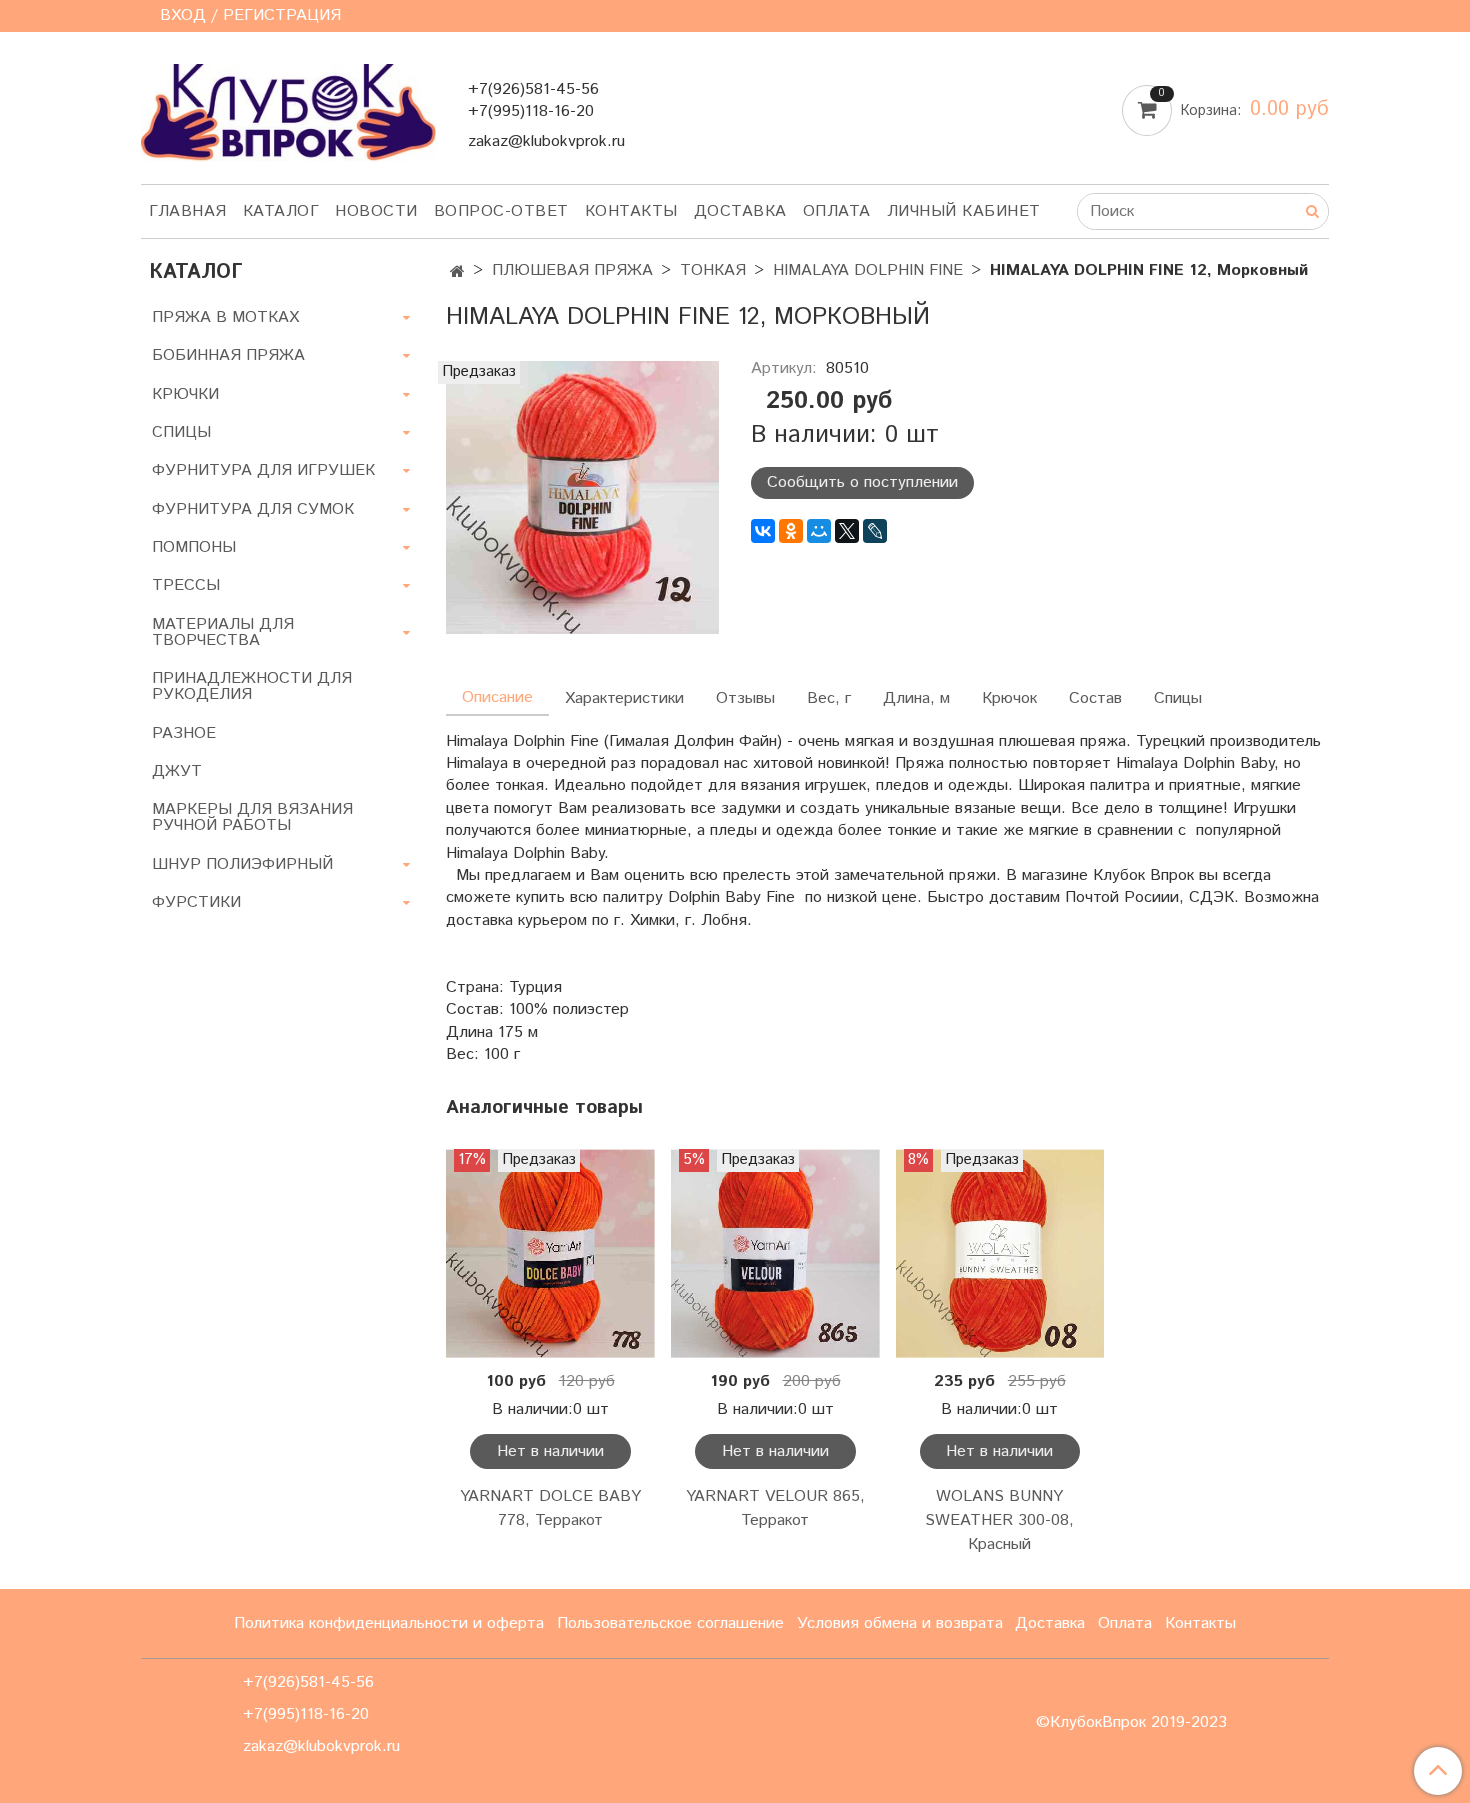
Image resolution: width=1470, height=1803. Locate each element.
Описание (497, 697)
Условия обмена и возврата (900, 1623)
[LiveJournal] (875, 531)
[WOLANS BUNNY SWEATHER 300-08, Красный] (1000, 1253)
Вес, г (829, 698)
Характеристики (624, 698)
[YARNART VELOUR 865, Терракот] (775, 1253)
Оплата (837, 211)
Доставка (740, 211)
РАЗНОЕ (184, 733)
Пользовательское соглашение (670, 1623)
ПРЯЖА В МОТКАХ (225, 317)
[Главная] (457, 272)
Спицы (1178, 698)
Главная (188, 211)
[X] (847, 531)
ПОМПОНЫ (194, 547)
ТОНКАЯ (713, 270)
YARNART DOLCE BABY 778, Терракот (550, 1508)
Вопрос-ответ (501, 211)
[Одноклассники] (791, 531)
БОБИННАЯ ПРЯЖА (228, 355)
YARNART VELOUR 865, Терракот (775, 1508)
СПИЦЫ (181, 432)
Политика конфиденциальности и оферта (389, 1623)
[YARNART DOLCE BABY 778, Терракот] (550, 1253)
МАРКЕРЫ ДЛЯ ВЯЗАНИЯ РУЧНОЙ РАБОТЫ (252, 817)
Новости (376, 211)
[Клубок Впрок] (288, 111)
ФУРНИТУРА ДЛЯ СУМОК (253, 509)
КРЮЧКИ (185, 394)
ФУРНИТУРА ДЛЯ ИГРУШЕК (263, 470)
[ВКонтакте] (763, 531)
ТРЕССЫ (186, 585)
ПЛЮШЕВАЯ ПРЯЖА (572, 270)
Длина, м (916, 698)
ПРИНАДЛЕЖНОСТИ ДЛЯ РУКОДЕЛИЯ (252, 686)
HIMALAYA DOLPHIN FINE (868, 270)
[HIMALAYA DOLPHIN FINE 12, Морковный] (582, 496)
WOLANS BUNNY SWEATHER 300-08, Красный (999, 1520)
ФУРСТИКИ (196, 902)
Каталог (281, 211)
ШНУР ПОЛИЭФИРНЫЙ (242, 864)
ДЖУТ (177, 771)
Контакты (631, 211)
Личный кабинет (964, 211)
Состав (1095, 698)
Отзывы (745, 698)
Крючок (1009, 698)
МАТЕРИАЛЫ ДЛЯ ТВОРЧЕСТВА (223, 632)
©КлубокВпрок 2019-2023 (1131, 1723)
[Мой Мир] (819, 531)
